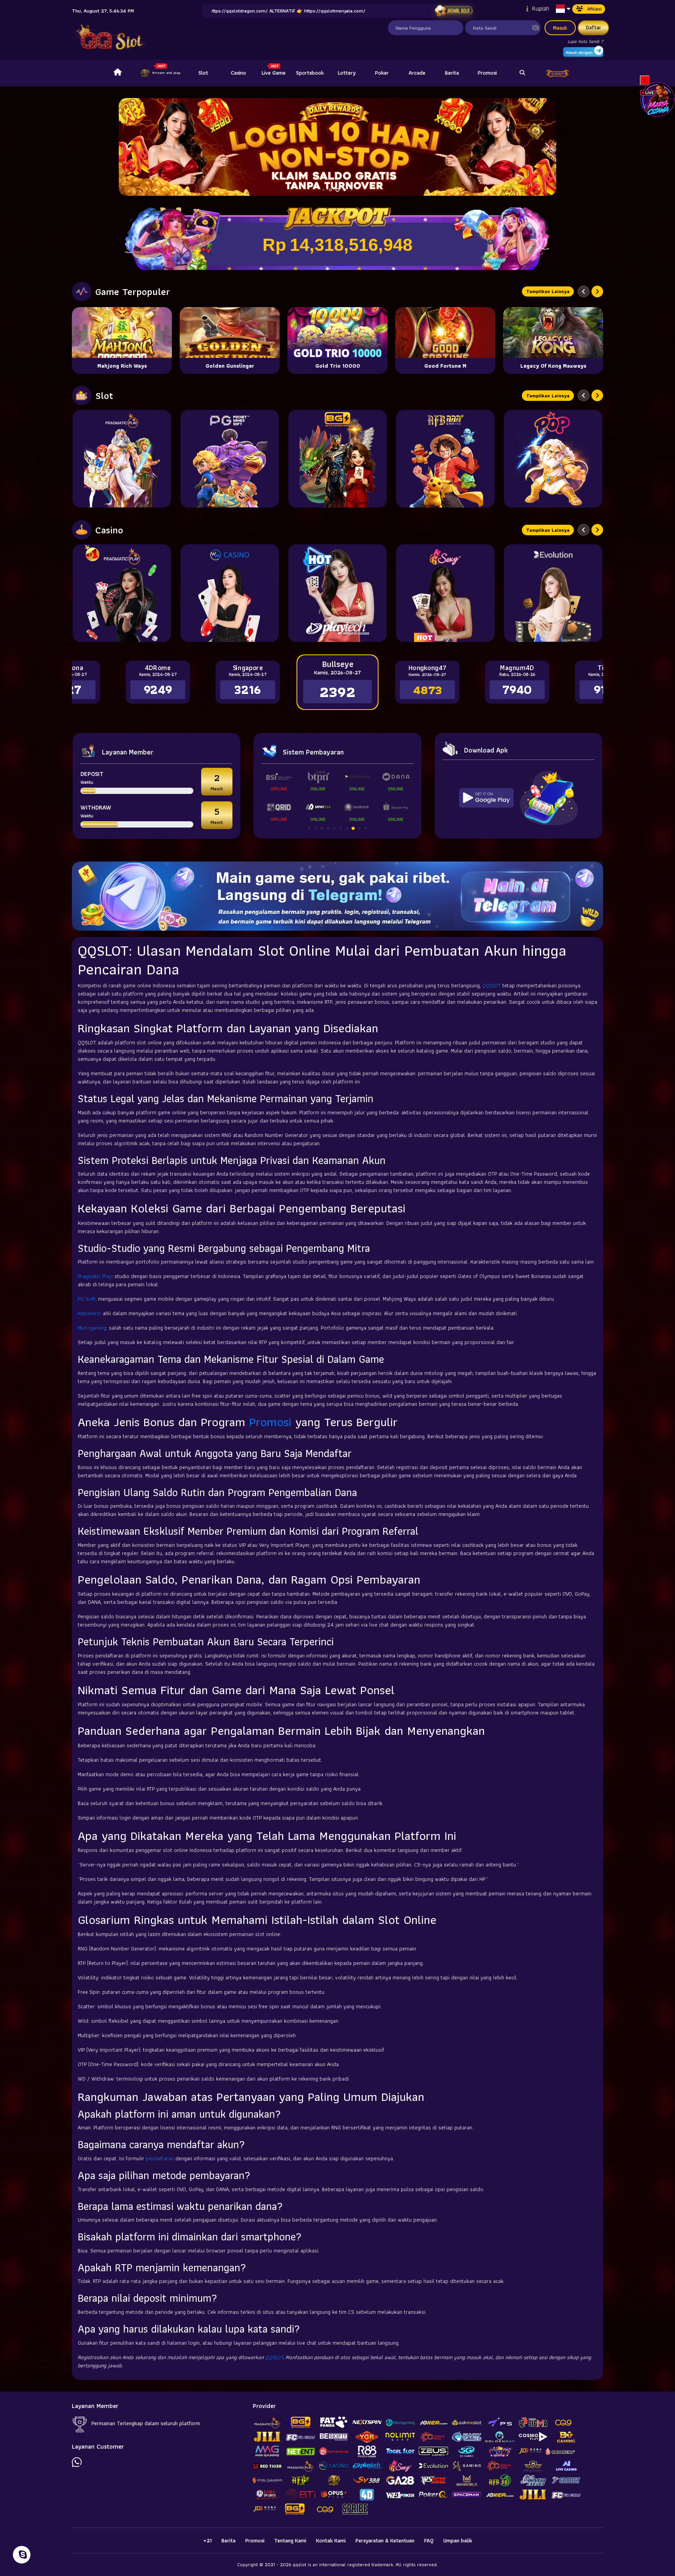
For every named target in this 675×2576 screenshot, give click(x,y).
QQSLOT (492, 985)
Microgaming (92, 1328)
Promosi (487, 73)
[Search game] (522, 73)
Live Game (274, 73)
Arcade (417, 73)
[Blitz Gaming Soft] (337, 459)
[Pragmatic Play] (122, 459)
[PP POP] (553, 459)
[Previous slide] (584, 291)
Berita (452, 73)
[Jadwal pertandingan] (454, 11)
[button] (547, 147)
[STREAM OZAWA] (657, 99)
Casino (238, 73)
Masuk (560, 28)
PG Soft (87, 1299)
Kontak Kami (331, 2540)
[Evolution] (553, 593)
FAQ (429, 2540)
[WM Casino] (230, 593)
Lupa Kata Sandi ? (585, 41)
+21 (207, 2540)
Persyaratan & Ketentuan (385, 2540)
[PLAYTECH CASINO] (337, 593)
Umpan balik (458, 2540)
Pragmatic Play (95, 1276)
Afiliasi (594, 9)
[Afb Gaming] (445, 459)
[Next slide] (597, 291)
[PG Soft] (230, 459)
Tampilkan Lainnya (548, 291)
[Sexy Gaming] (445, 593)
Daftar (594, 27)
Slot (203, 73)
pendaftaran (160, 2158)
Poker (382, 73)
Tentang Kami (290, 2540)
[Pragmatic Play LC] (122, 593)
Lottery (347, 73)
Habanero (89, 1313)
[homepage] (118, 73)
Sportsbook (310, 73)
